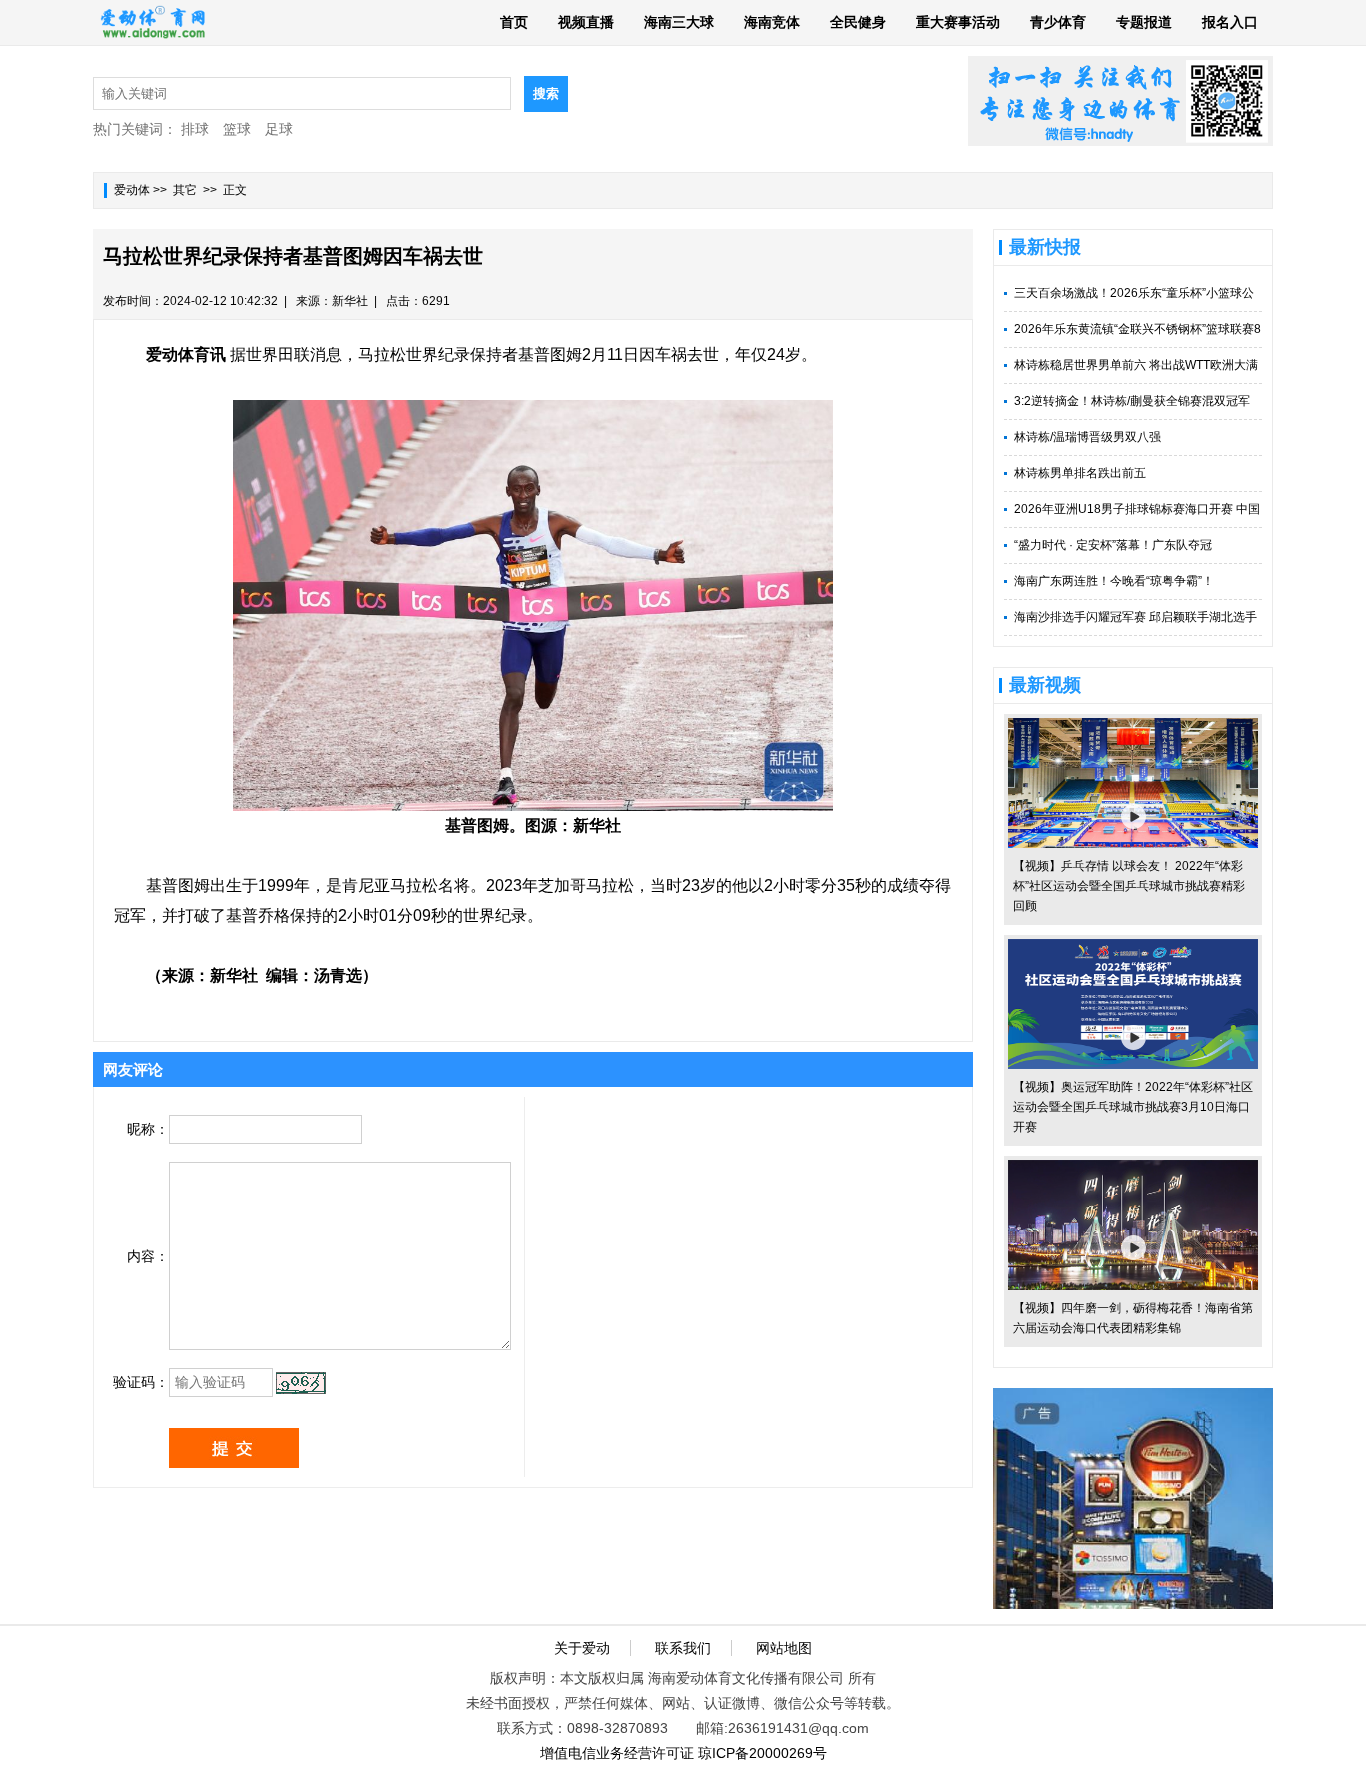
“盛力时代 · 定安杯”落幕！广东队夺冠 (1113, 545)
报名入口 (1230, 22)
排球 (195, 129)
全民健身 (858, 22)
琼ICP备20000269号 (762, 1753)
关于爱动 (582, 1648)
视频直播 (586, 22)
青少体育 (1058, 22)
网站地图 (784, 1648)
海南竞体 (772, 22)
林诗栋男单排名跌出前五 (1080, 473)
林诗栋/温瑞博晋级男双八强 (1087, 437)
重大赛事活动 (958, 22)
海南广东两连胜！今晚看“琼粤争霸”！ (1114, 581)
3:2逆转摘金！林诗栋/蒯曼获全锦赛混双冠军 (1132, 401)
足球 (279, 129)
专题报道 (1144, 22)
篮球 (237, 129)
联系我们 (683, 1648)
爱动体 (132, 190)
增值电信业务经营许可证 (617, 1753)
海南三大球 (679, 22)
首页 (514, 22)
